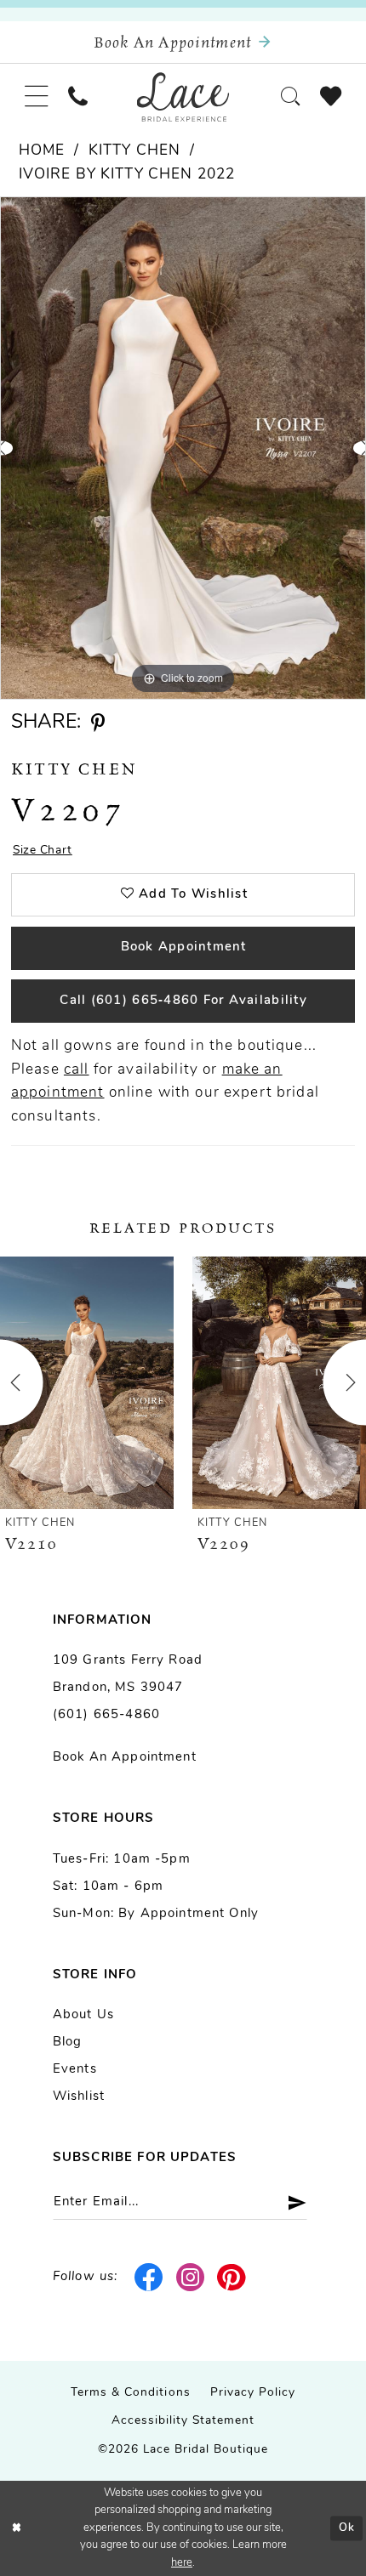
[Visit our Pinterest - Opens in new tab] (232, 2277)
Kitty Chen (134, 151)
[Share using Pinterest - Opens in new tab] (98, 723)
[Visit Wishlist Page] (331, 97)
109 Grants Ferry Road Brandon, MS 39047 (128, 1674)
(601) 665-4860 (106, 1715)
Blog (68, 2043)
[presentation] (87, 1383)
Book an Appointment (125, 1758)
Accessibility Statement (183, 2421)
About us (83, 2015)
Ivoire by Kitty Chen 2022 (127, 175)
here (182, 2563)
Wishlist (79, 2097)
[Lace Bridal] (183, 97)
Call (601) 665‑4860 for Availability (183, 1001)
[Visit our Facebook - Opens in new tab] (149, 2277)
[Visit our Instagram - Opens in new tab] (190, 2277)
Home (42, 151)
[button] (36, 97)
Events (75, 2070)
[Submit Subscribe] (290, 2202)
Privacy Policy (253, 2393)
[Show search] (291, 96)
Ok (347, 2528)
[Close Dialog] (16, 2528)
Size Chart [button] (43, 851)
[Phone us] (77, 96)
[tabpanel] (183, 448)
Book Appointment (184, 948)
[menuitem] (36, 97)
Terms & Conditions (131, 2393)
